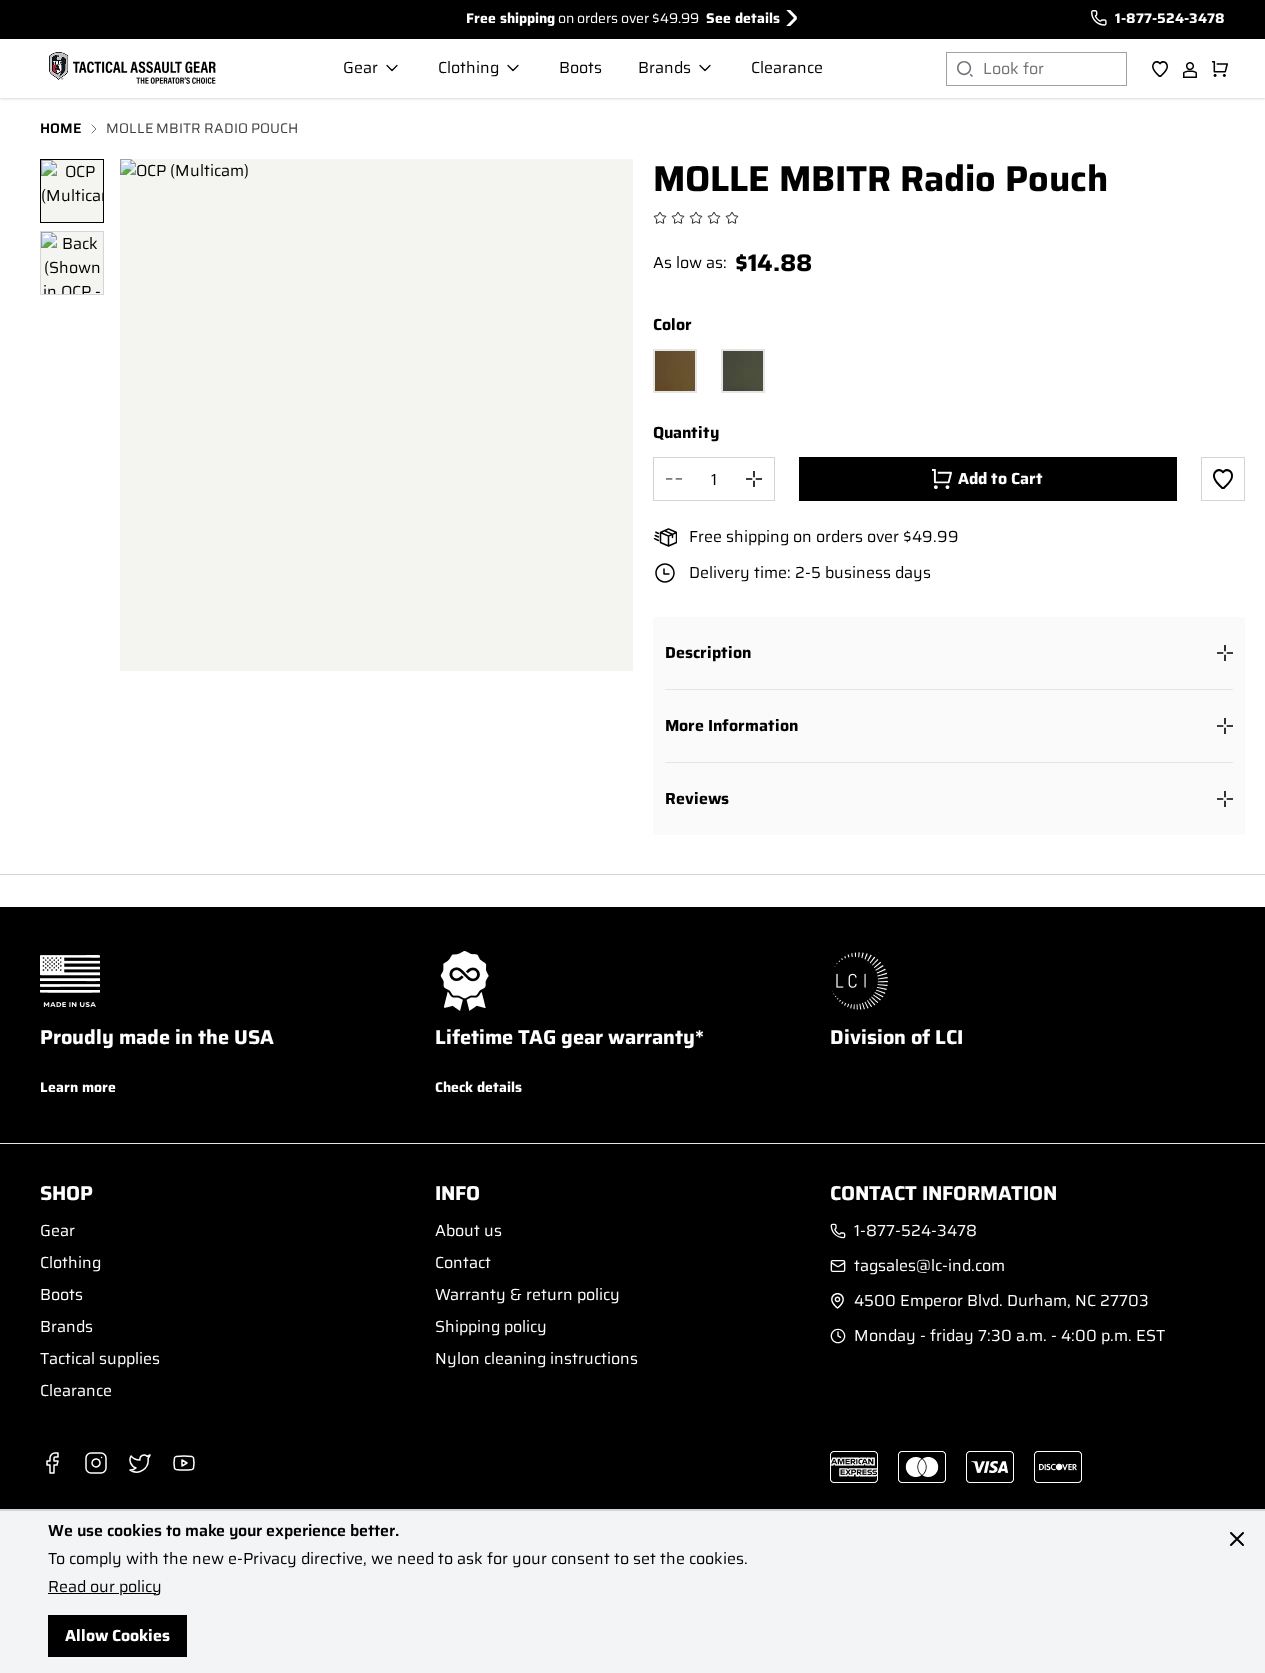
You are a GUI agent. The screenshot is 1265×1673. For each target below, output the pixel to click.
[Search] (964, 69)
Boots (61, 1294)
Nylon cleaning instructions (536, 1358)
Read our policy (105, 1586)
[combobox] (1055, 69)
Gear (57, 1230)
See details (743, 18)
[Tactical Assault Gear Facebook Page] (52, 1463)
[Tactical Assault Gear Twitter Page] (140, 1463)
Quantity (686, 433)
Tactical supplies (100, 1358)
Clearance (76, 1390)
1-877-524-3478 (1170, 18)
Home (61, 128)
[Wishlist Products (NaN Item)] (1160, 69)
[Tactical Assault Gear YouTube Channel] (184, 1463)
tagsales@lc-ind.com (929, 1266)
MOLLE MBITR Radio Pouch (202, 128)
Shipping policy (491, 1326)
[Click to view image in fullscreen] (376, 415)
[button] (949, 653)
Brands (66, 1326)
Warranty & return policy (527, 1294)
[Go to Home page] (130, 69)
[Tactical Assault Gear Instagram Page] (96, 1463)
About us (468, 1230)
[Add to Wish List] (1223, 479)
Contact (463, 1262)
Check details (478, 1087)
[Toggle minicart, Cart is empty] (1220, 69)
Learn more (78, 1087)
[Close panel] (1237, 1539)
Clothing (70, 1262)
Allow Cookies (117, 1635)
